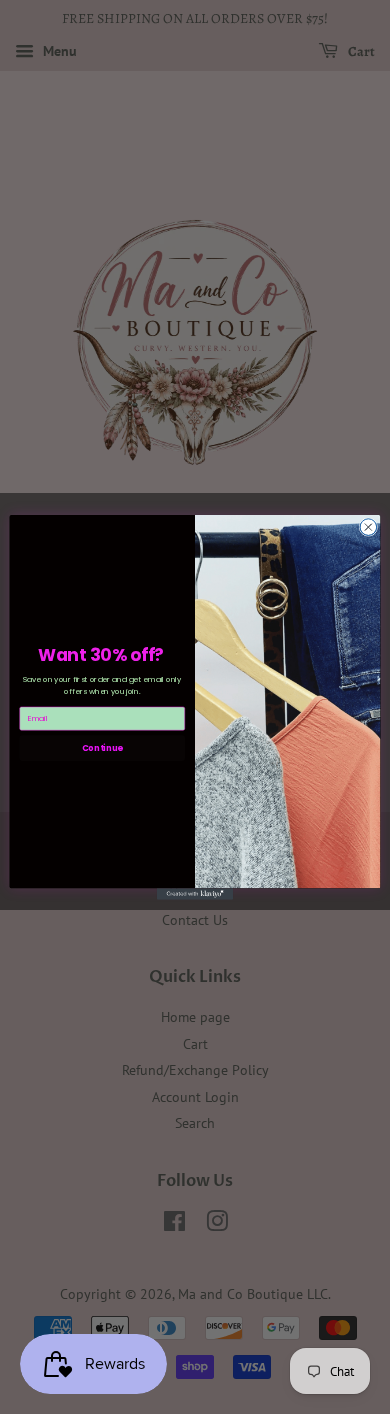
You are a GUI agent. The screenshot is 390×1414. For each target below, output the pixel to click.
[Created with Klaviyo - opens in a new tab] (195, 893)
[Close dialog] (368, 527)
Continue (102, 747)
